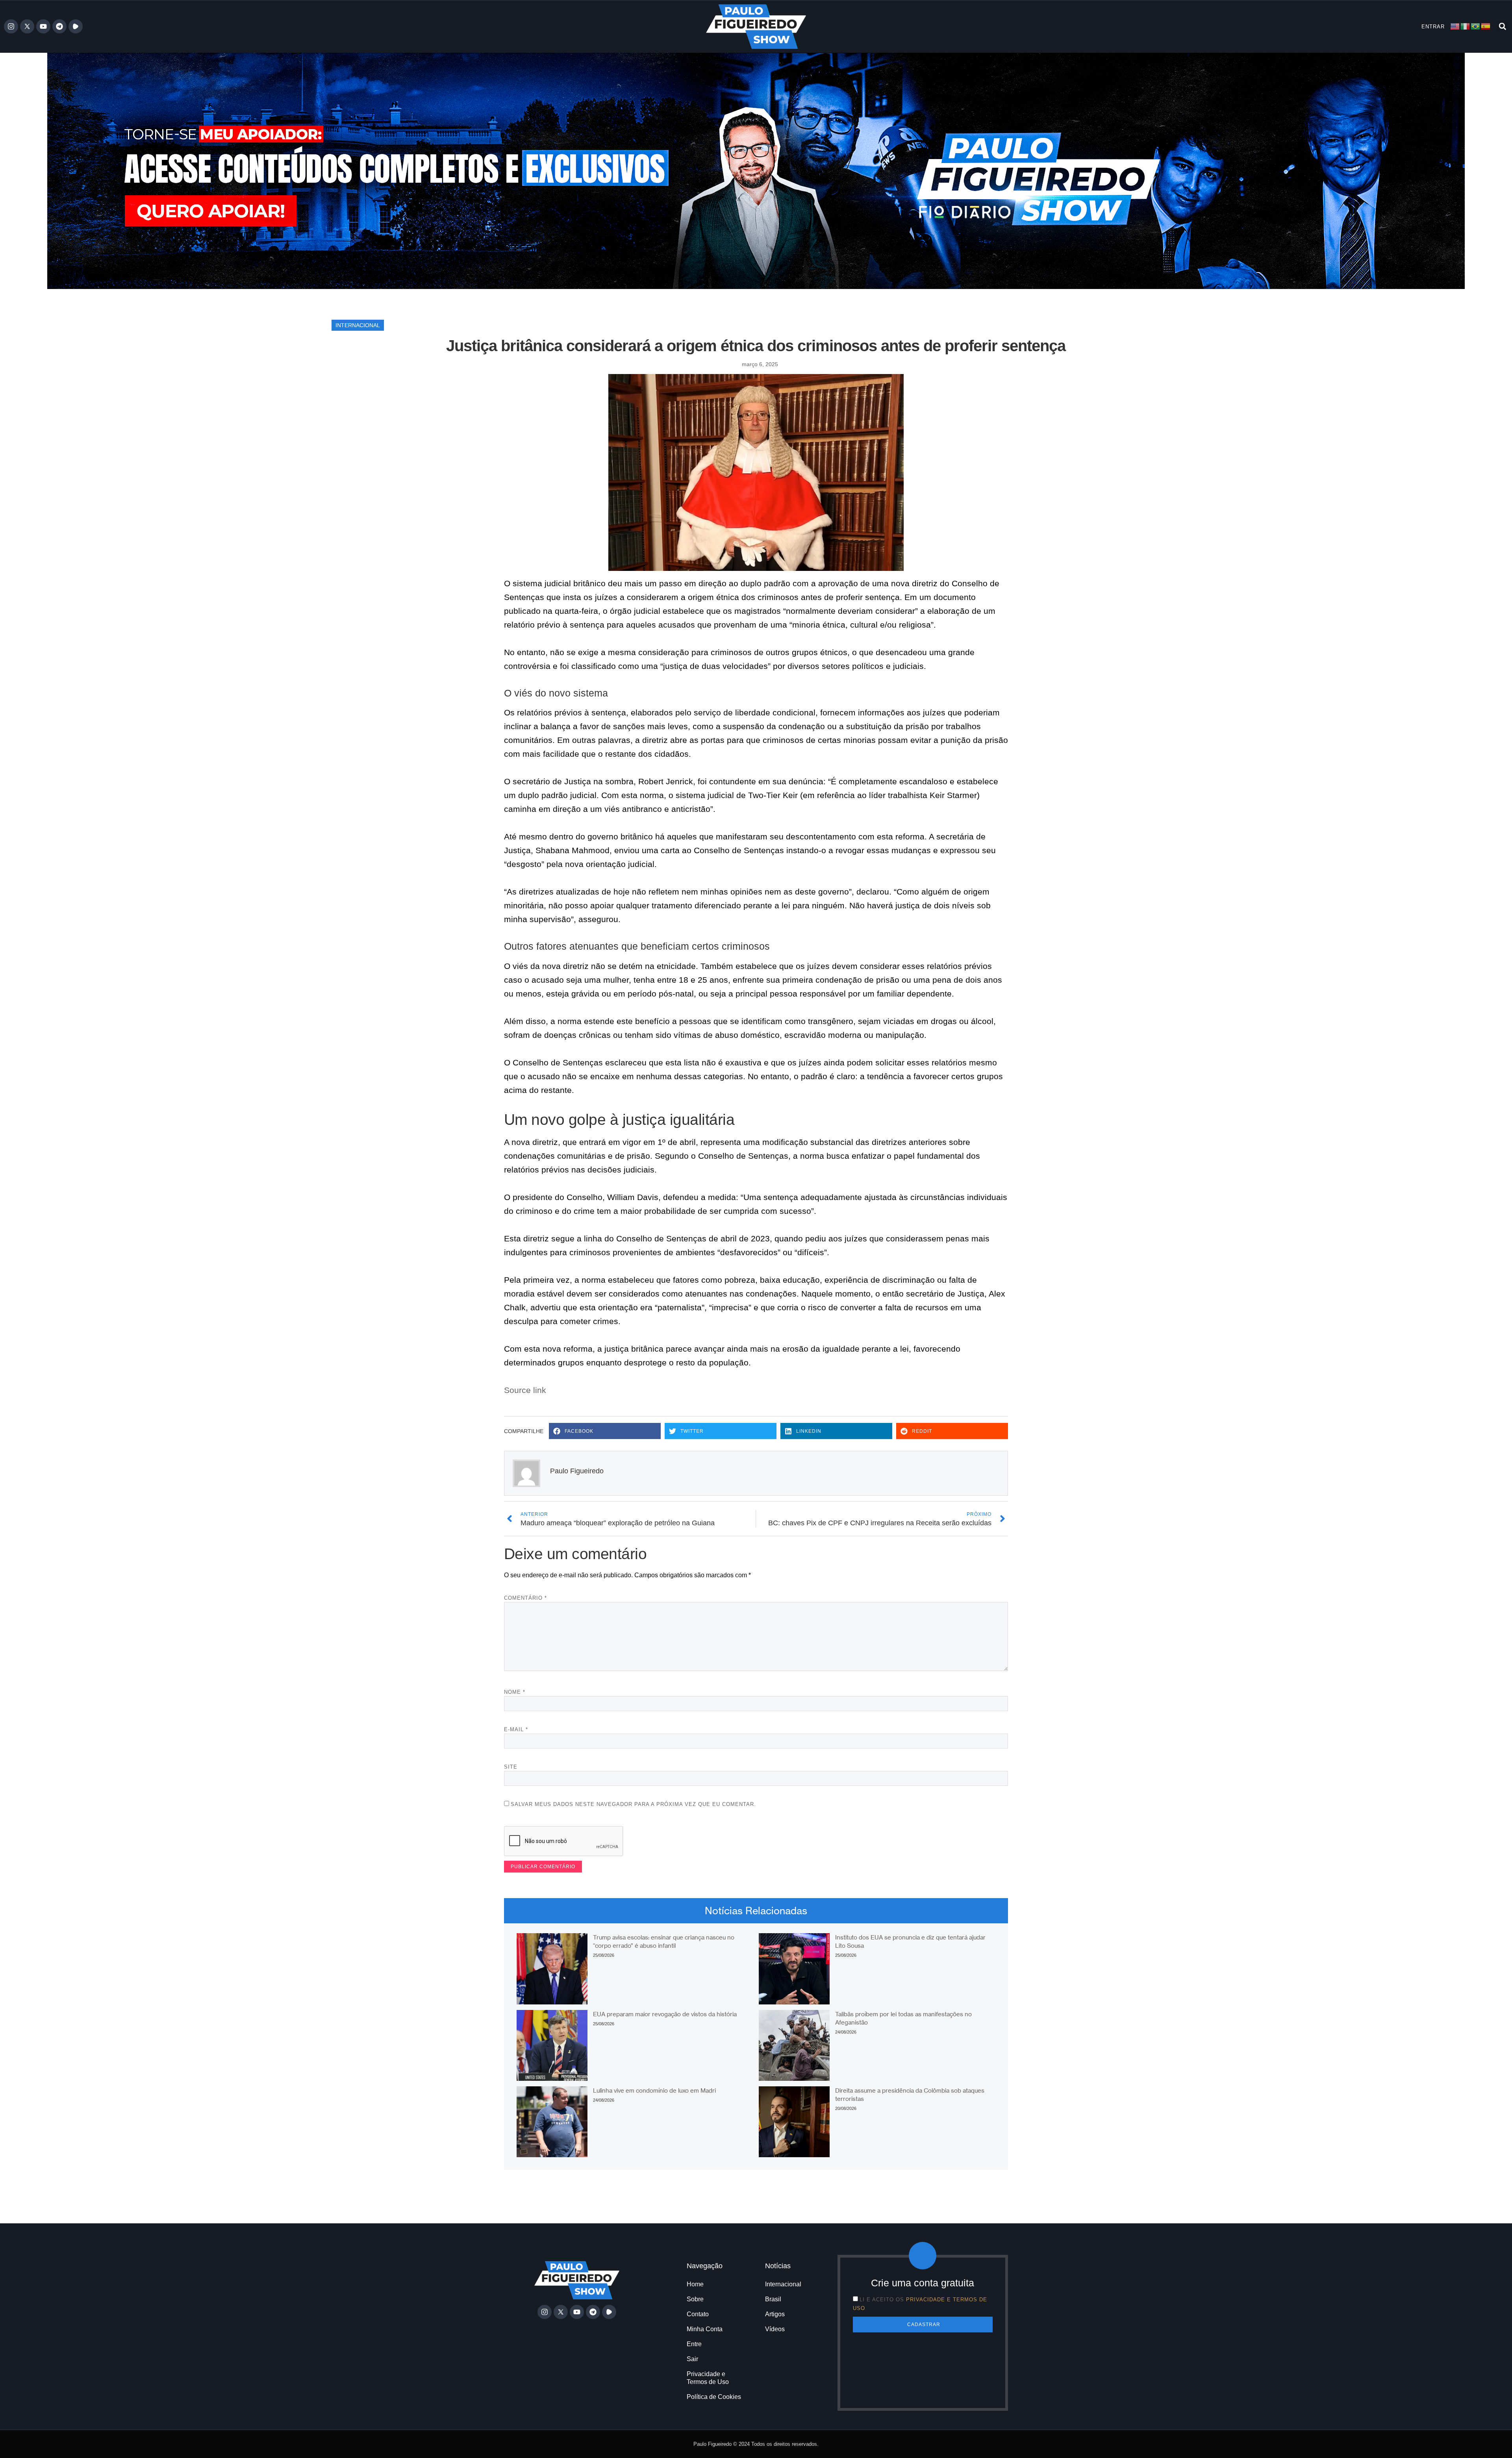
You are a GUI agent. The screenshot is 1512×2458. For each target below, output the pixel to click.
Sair (692, 2359)
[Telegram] (59, 26)
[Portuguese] (1476, 26)
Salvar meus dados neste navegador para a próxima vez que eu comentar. (633, 1804)
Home (695, 2284)
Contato (698, 2314)
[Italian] (1466, 26)
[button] (1502, 27)
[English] (1455, 26)
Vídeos (775, 2329)
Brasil (773, 2299)
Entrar (1433, 27)
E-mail (516, 1729)
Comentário (525, 1598)
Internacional (358, 325)
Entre (694, 2344)
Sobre (695, 2299)
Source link (525, 1390)
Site (511, 1767)
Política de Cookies (714, 2397)
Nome (515, 1692)
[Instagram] (11, 26)
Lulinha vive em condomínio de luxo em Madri (654, 2090)
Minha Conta (705, 2329)
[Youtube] (43, 26)
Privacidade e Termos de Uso (708, 2378)
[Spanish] (1486, 26)
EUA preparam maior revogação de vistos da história (665, 2014)
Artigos (775, 2314)
